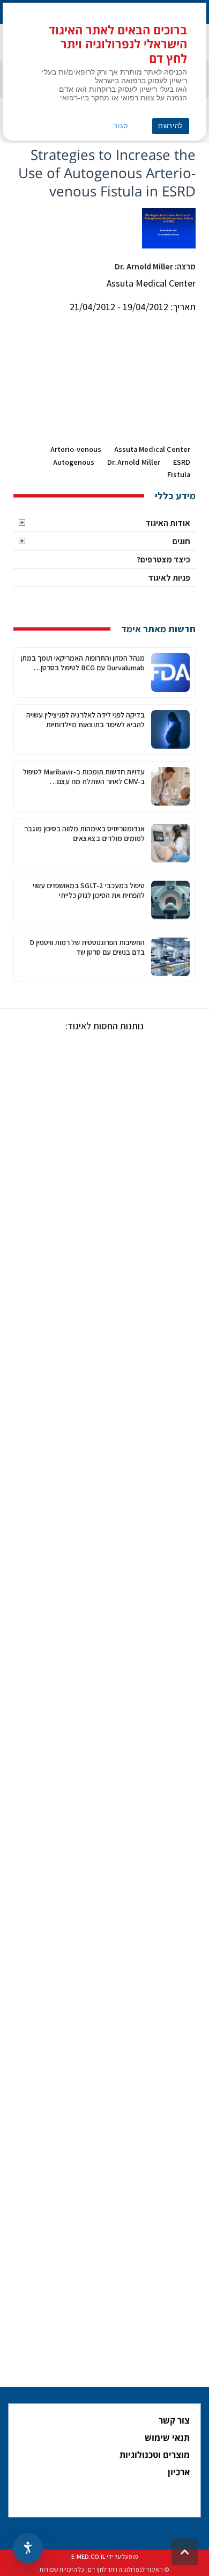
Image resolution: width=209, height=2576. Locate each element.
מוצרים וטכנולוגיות (155, 2455)
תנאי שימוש (167, 2438)
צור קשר (174, 2420)
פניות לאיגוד (169, 578)
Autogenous (74, 462)
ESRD (182, 462)
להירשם (171, 126)
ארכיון (179, 2472)
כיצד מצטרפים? (163, 559)
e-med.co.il (88, 2556)
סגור (121, 126)
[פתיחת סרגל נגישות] (28, 2548)
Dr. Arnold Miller (134, 462)
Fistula (179, 474)
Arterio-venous (76, 449)
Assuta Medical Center (152, 449)
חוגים (181, 541)
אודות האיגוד (168, 523)
